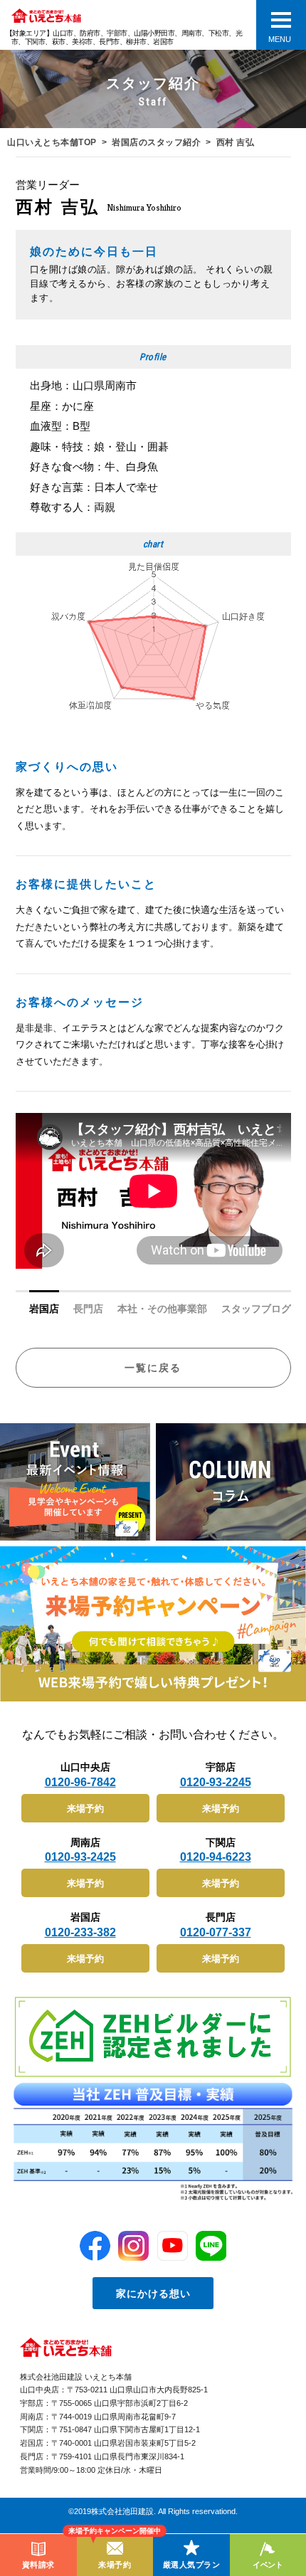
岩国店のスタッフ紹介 (156, 142)
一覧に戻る (153, 1368)
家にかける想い (153, 2293)
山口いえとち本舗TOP (52, 142)
